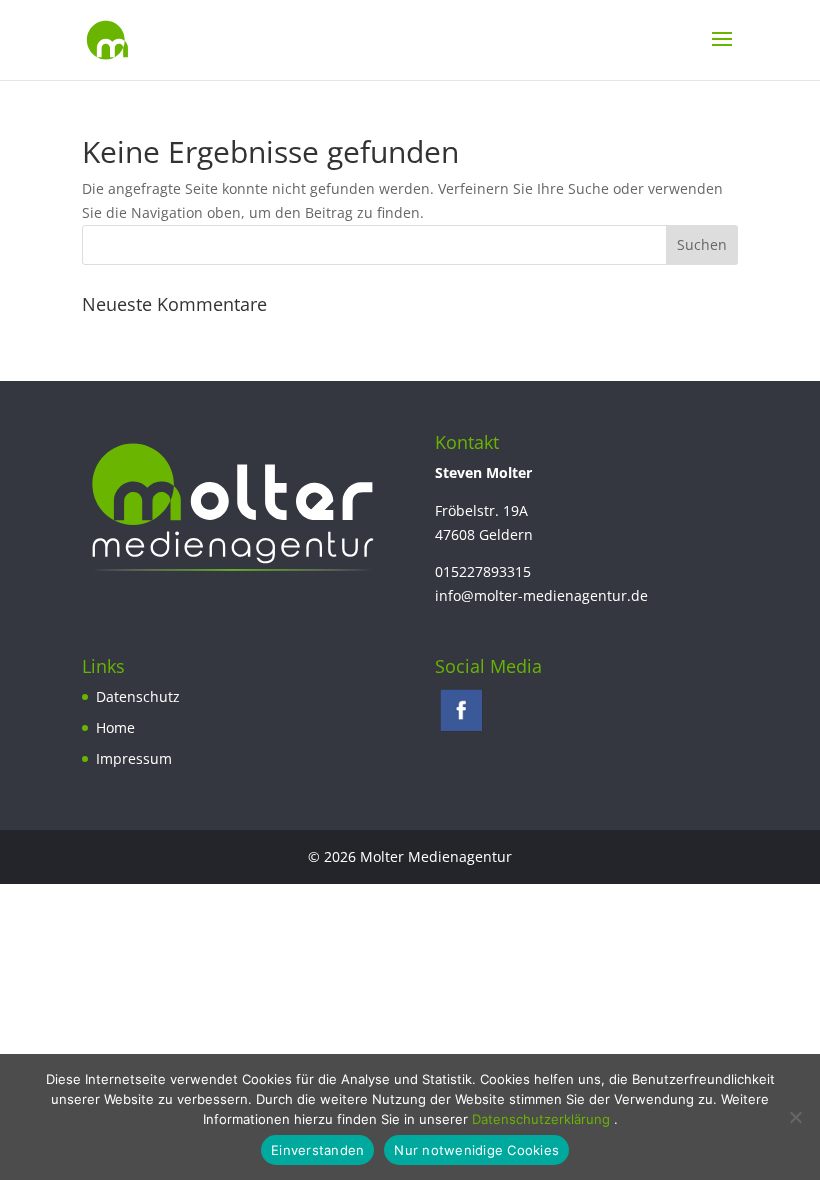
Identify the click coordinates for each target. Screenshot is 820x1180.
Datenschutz (138, 696)
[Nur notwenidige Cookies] (795, 1117)
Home (115, 727)
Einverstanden (317, 1150)
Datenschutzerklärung (543, 1119)
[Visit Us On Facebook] (460, 729)
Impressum (134, 758)
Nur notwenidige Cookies (476, 1150)
